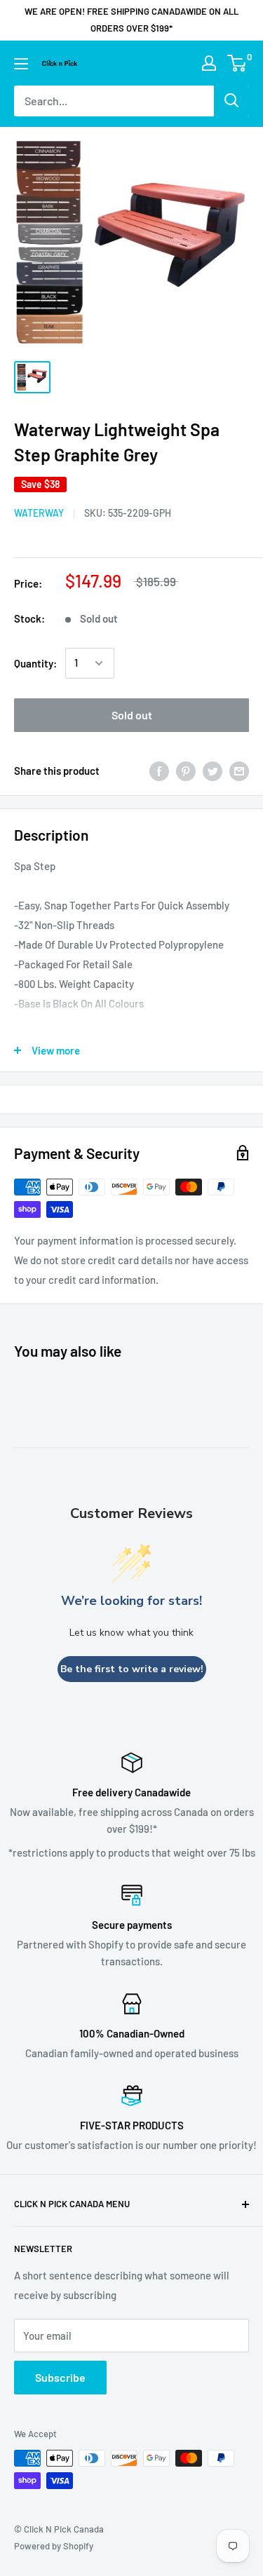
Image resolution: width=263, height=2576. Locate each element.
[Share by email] (239, 771)
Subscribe (60, 2377)
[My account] (209, 63)
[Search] (231, 101)
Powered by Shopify (54, 2546)
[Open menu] (21, 64)
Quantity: (35, 663)
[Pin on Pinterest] (186, 771)
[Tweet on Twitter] (213, 771)
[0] (237, 63)
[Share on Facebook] (159, 771)
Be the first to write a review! (132, 1669)
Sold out (132, 715)
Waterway (39, 513)
